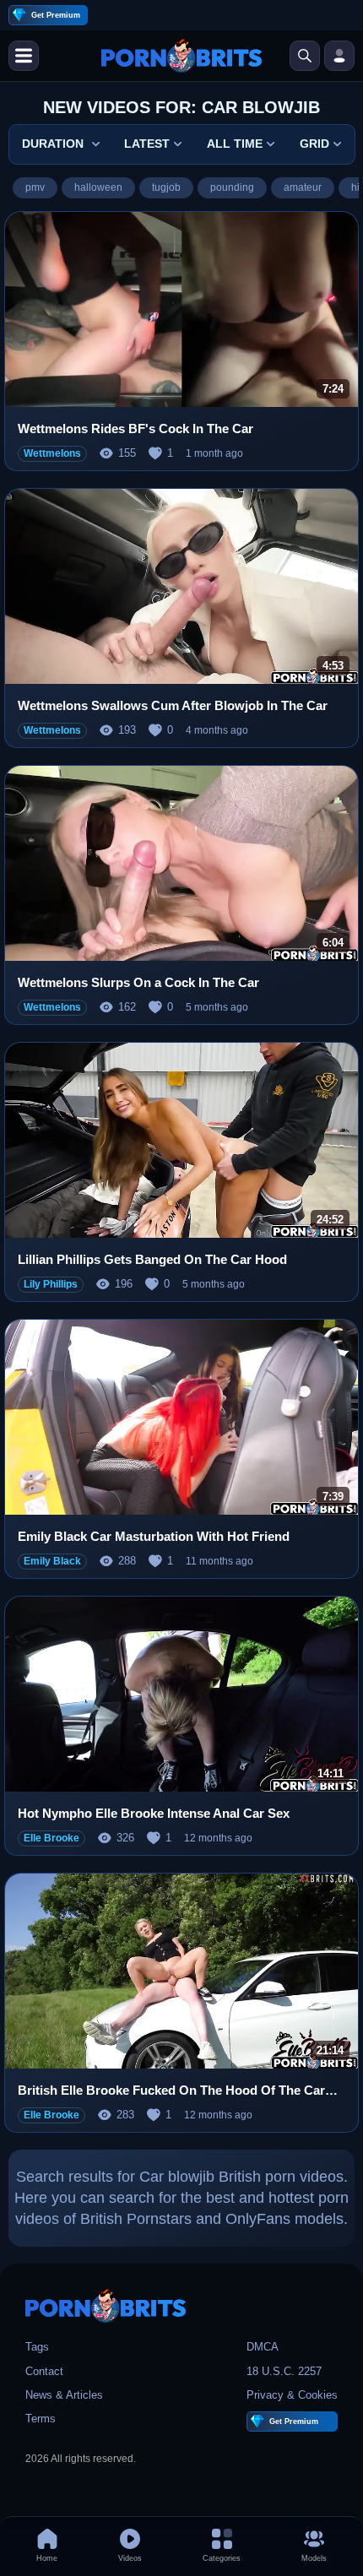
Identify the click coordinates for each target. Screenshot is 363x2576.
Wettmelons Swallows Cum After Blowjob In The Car (173, 705)
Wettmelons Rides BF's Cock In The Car (135, 428)
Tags (37, 2347)
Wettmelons (52, 453)
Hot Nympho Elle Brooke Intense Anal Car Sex (154, 1813)
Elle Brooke (51, 1838)
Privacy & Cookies (292, 2395)
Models (314, 2558)
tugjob (166, 187)
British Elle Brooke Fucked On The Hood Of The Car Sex (171, 2091)
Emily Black (52, 1561)
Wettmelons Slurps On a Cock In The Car (138, 982)
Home (47, 2558)
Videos (130, 2558)
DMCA (263, 2347)
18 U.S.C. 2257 (284, 2371)
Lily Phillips (51, 1284)
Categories (222, 2558)
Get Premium (56, 15)
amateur (303, 187)
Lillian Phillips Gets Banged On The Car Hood (152, 1259)
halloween (98, 187)
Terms (41, 2419)
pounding (232, 187)
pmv (35, 187)
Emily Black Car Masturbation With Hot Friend (154, 1536)
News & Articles (64, 2395)
